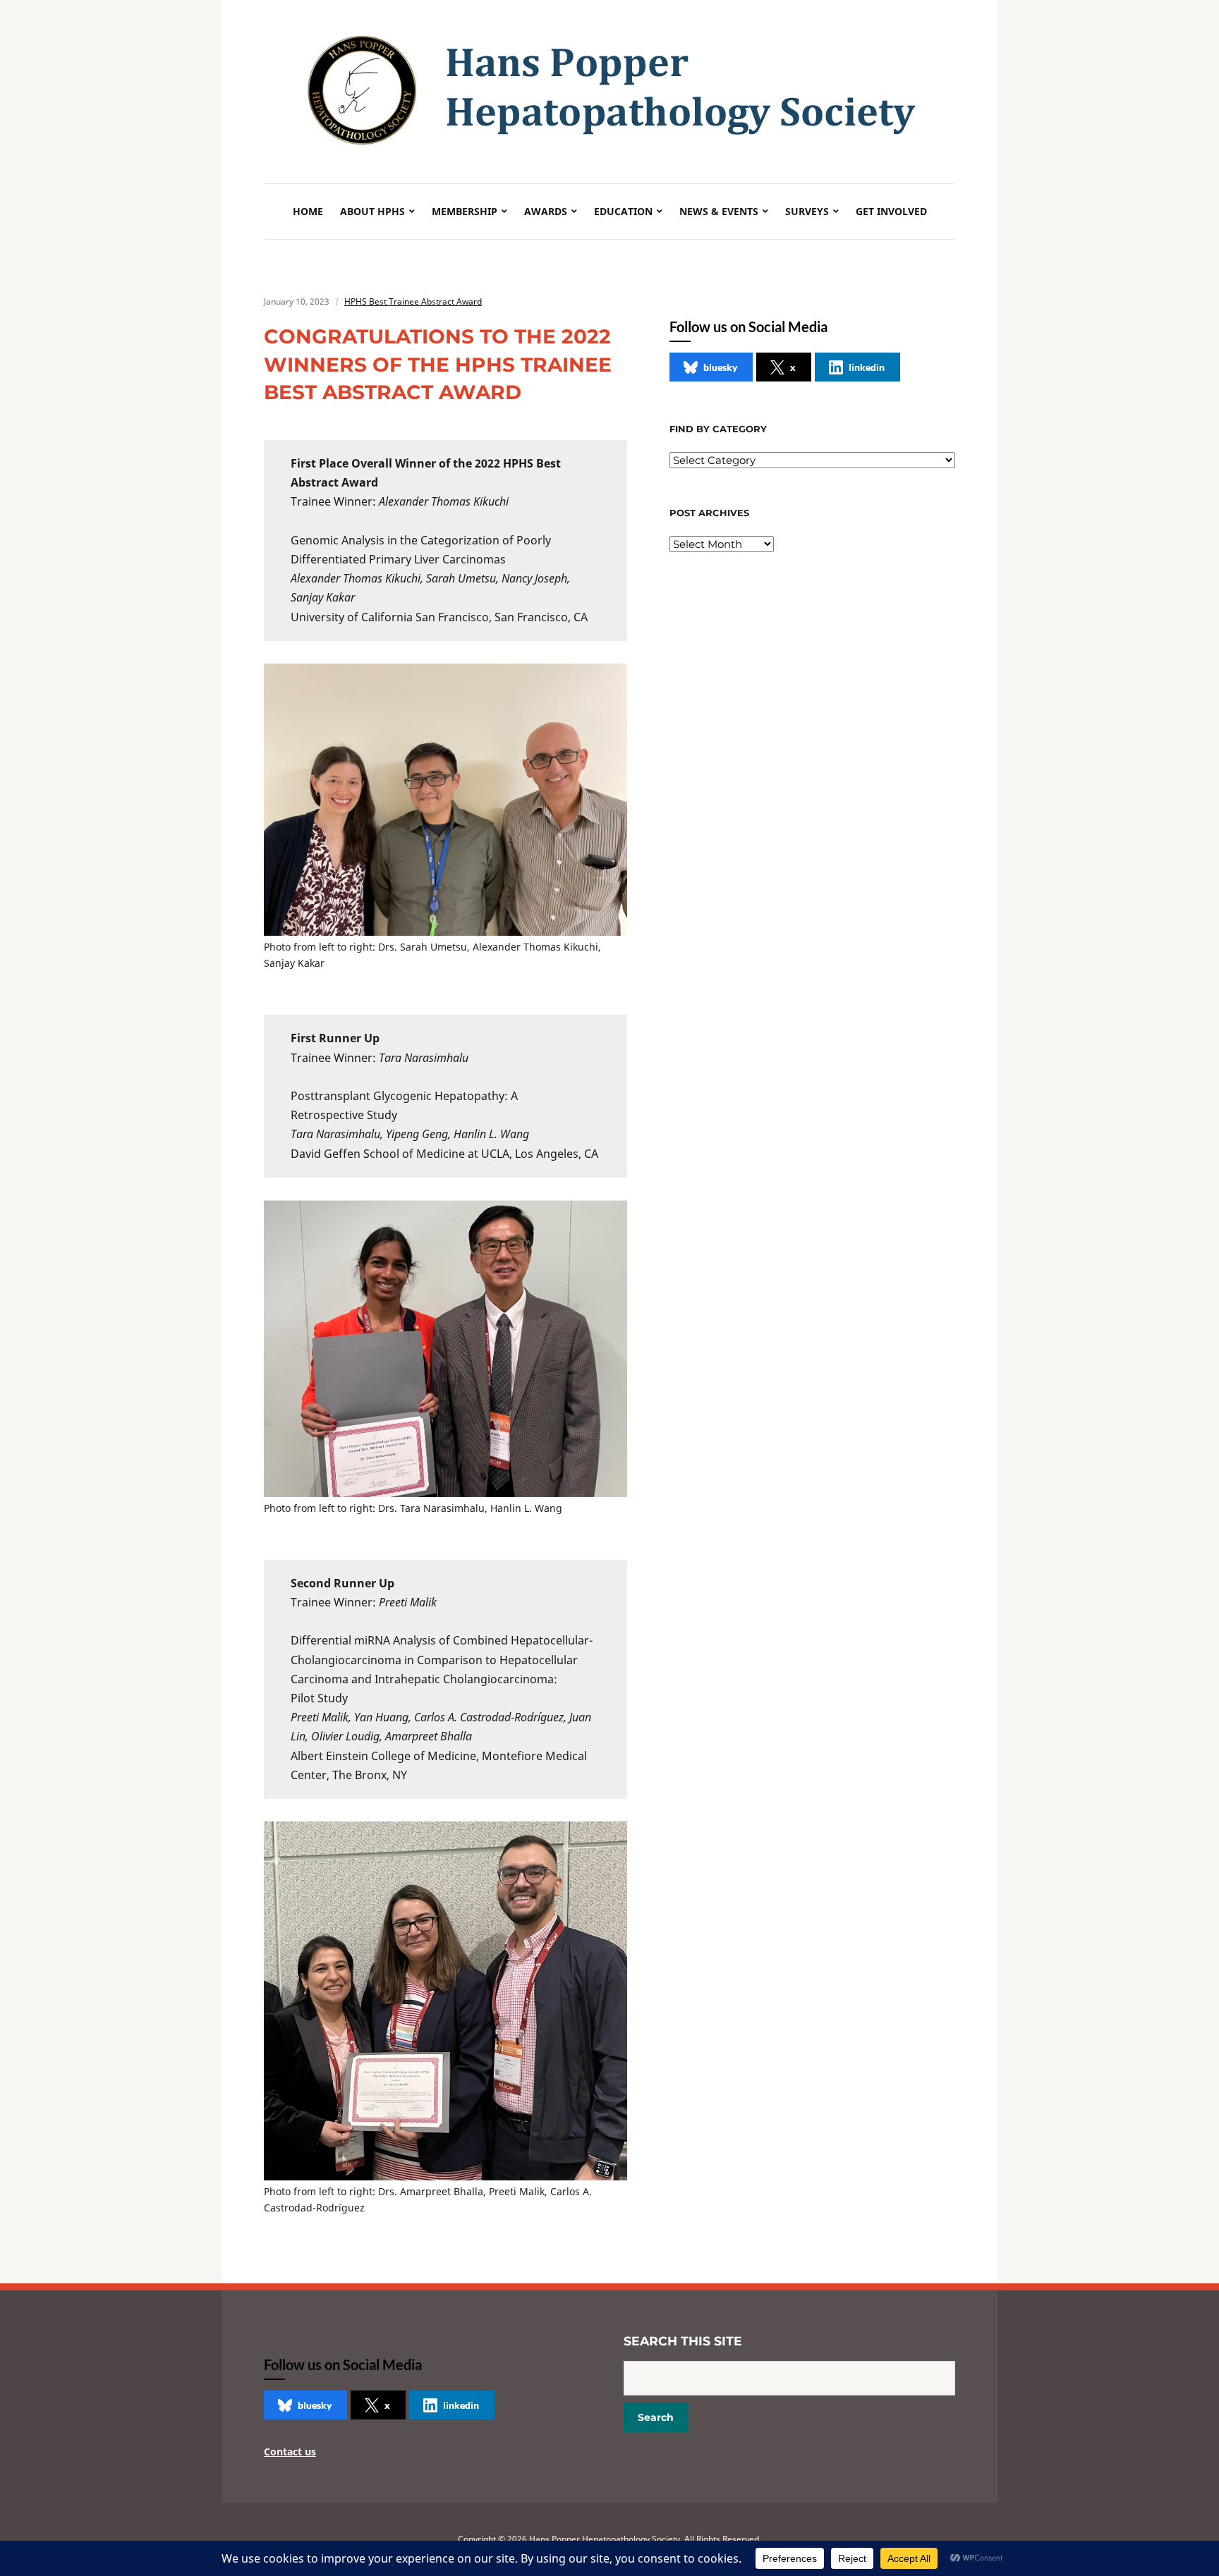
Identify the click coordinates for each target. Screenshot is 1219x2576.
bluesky (720, 367)
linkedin (867, 367)
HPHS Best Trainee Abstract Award (413, 301)
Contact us (290, 2452)
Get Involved (891, 211)
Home (308, 211)
